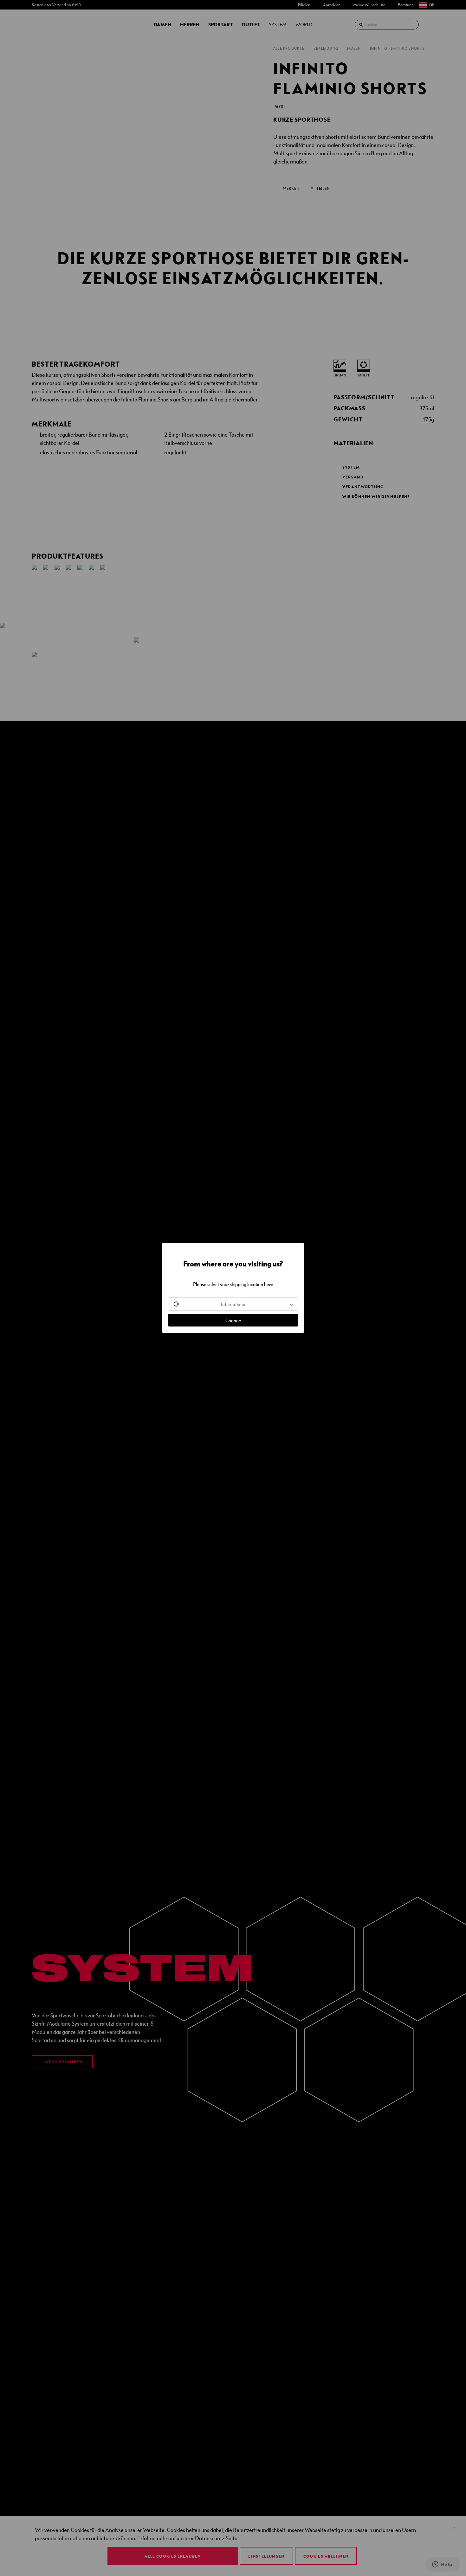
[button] (233, 1304)
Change (233, 1320)
